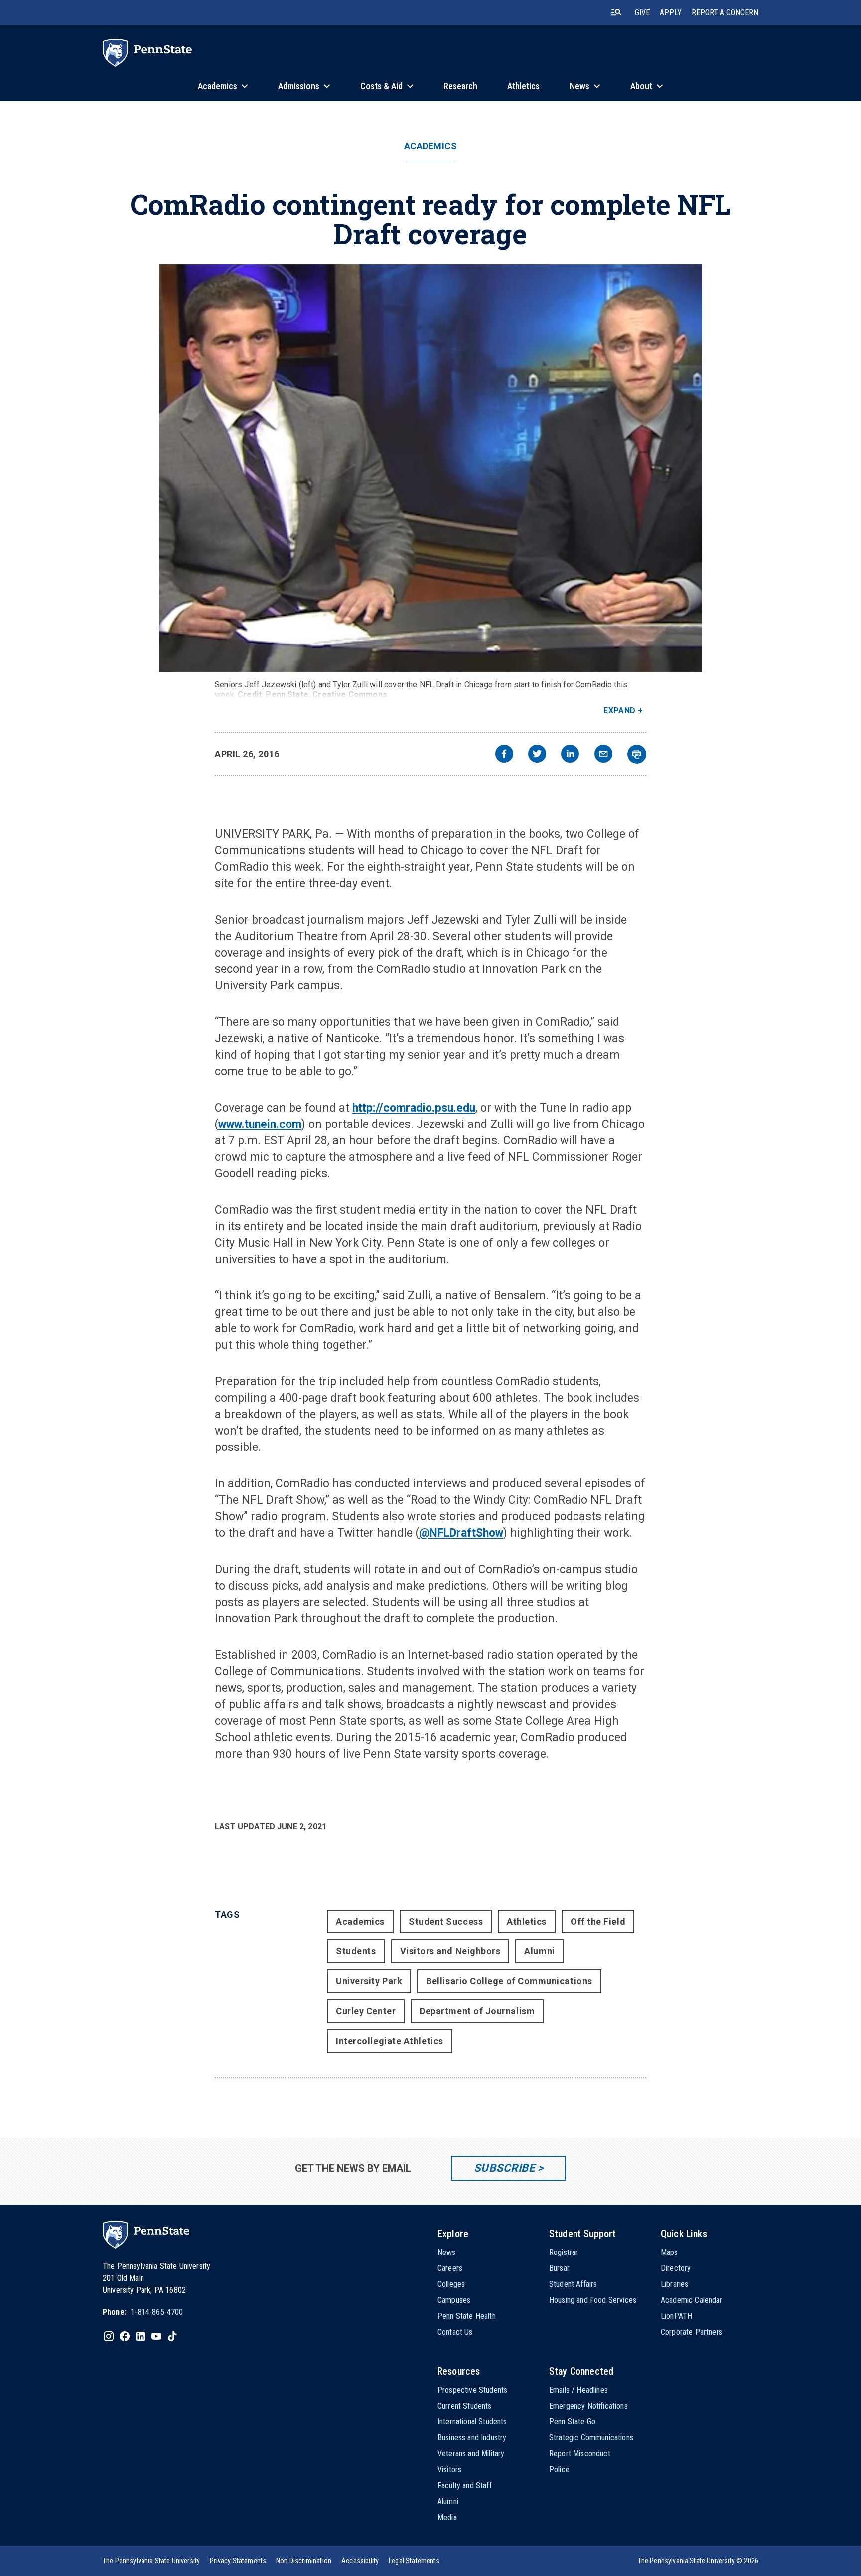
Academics (431, 146)
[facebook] (504, 755)
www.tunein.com (260, 1124)
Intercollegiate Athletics (390, 2041)
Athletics (527, 1921)
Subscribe (504, 2168)
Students (356, 1951)
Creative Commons (350, 695)
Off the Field (598, 1921)
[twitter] (537, 755)
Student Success (446, 1921)
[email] (603, 755)
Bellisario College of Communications (509, 1981)
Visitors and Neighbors (450, 1951)
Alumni (539, 1951)
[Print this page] (637, 754)
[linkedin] (570, 755)
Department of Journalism (477, 2011)
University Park (369, 1981)
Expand (620, 711)
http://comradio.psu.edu (414, 1108)
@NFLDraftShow (461, 1533)
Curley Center (366, 2011)
